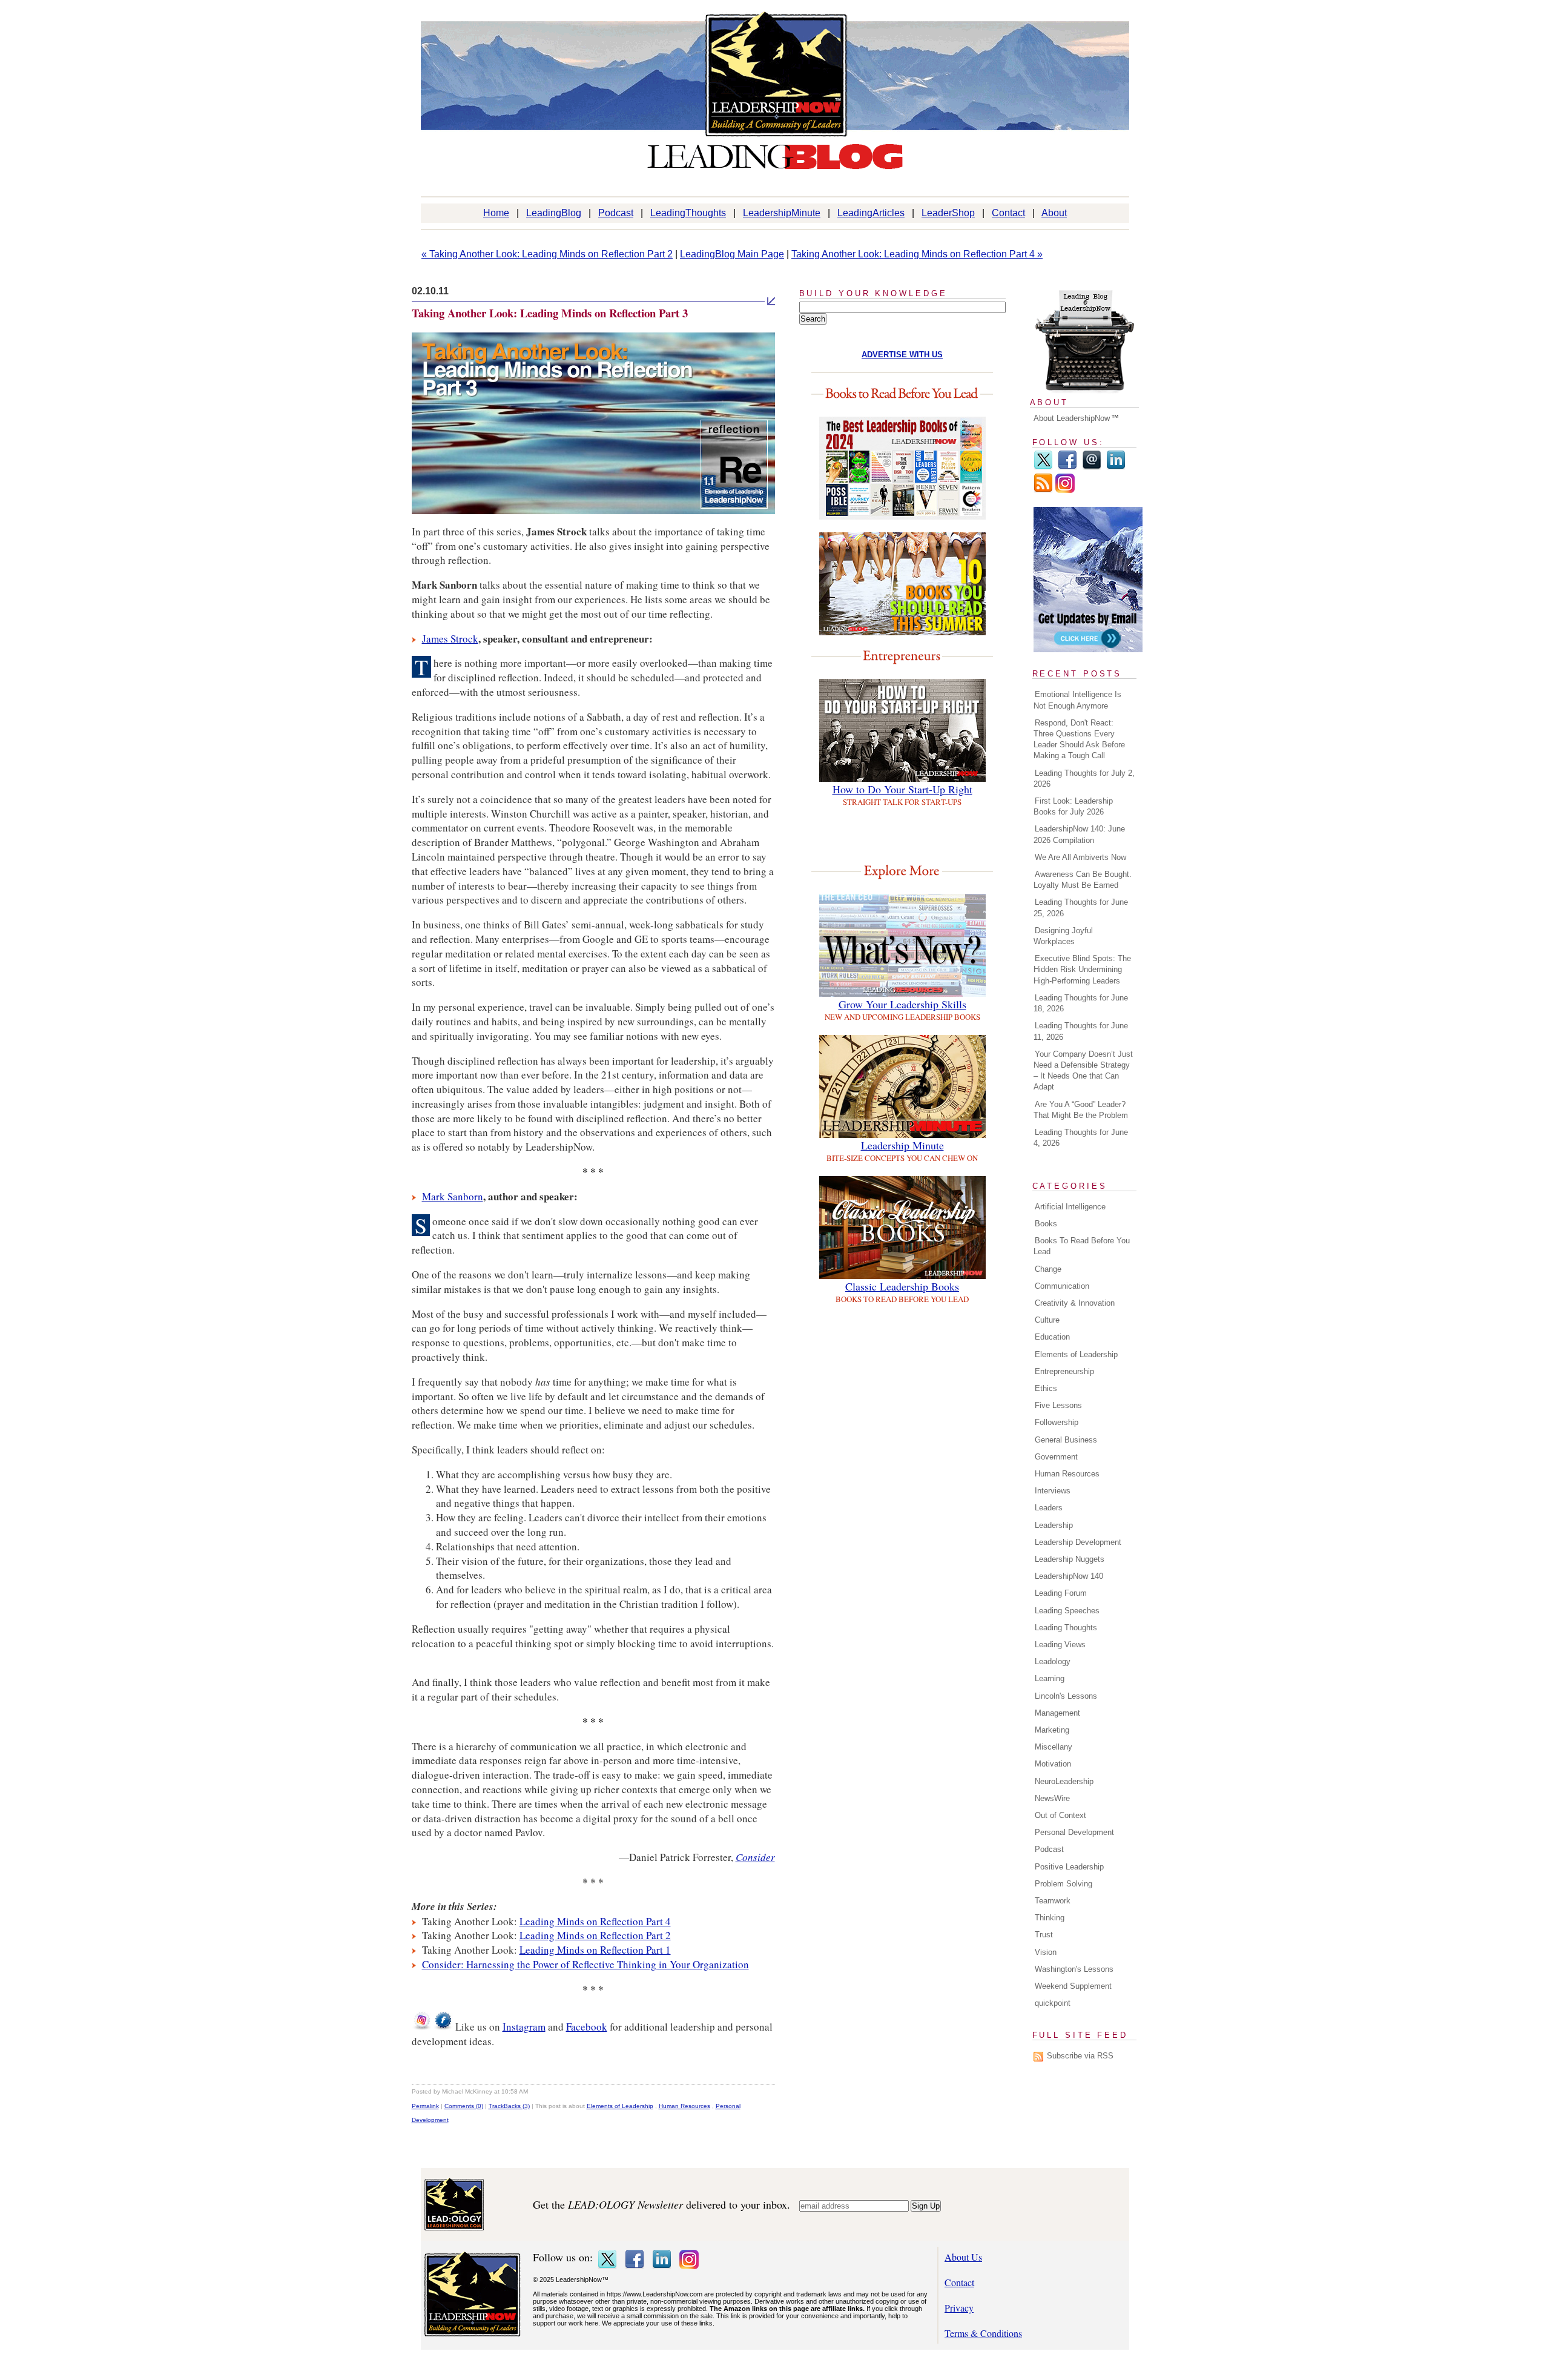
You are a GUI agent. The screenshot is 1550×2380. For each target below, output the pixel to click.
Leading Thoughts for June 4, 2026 (1081, 1138)
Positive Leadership (1069, 1867)
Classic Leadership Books (902, 1286)
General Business (1066, 1440)
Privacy (959, 2308)
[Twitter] (1043, 467)
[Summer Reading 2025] (902, 631)
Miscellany (1054, 1747)
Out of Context (1060, 1815)
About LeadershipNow (1072, 418)
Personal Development (1074, 1832)
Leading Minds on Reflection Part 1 (595, 1950)
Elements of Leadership (620, 2106)
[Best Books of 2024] (902, 516)
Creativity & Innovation (1075, 1303)
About (1054, 213)
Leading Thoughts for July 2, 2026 (1084, 778)
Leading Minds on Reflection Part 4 (595, 1921)
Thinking (1050, 1918)
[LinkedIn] (1116, 467)
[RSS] (1043, 490)
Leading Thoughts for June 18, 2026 (1081, 1003)
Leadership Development (1078, 1542)
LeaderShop (948, 213)
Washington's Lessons (1074, 1969)
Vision (1046, 1952)
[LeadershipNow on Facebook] (443, 2027)
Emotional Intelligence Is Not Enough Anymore (1077, 700)
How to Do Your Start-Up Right (902, 789)
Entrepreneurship (1064, 1371)
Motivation (1053, 1764)
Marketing (1052, 1730)
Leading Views (1060, 1645)
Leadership (1054, 1525)
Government (1056, 1457)
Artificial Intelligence (1070, 1207)
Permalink (425, 2106)
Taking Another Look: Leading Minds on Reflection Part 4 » (917, 254)
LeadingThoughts (688, 213)
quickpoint (1053, 2003)
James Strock (450, 639)
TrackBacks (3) (509, 2106)
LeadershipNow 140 (1069, 1576)
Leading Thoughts (1066, 1628)
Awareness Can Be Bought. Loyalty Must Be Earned (1083, 880)
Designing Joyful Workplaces (1063, 936)
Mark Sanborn (453, 1196)
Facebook (587, 2027)
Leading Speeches (1067, 1611)
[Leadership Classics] (902, 1275)
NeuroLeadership (1064, 1781)
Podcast (616, 213)
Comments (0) (464, 2106)
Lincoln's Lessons (1066, 1696)
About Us (963, 2257)
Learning (1050, 1678)
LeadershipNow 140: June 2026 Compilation (1079, 834)
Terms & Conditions (983, 2333)
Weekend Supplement (1073, 1986)
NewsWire (1052, 1798)
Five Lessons (1058, 1405)
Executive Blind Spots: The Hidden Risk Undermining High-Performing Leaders (1082, 969)
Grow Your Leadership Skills (902, 1004)
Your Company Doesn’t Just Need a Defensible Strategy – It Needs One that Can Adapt (1083, 1071)
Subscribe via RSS (1080, 2056)
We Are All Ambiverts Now (1080, 857)
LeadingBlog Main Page (732, 254)
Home (496, 213)
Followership (1057, 1422)
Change (1048, 1269)
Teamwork (1053, 1901)
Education (1052, 1337)
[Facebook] (1067, 467)
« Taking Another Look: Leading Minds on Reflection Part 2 (547, 254)
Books (1046, 1224)
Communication (1062, 1286)
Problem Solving (1064, 1884)
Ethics (1046, 1388)
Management (1057, 1713)
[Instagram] (1065, 490)
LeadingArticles (871, 213)
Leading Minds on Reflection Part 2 (595, 1935)
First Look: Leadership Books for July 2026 (1073, 806)
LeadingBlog (554, 213)
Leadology (1053, 1661)
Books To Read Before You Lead (1082, 1246)
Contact (1008, 213)
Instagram (524, 2027)
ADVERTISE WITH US (902, 355)
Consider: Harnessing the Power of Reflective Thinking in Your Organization (585, 1964)
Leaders (1049, 1508)
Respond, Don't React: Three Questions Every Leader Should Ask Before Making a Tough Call (1079, 739)
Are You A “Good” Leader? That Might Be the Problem (1081, 1110)
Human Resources (684, 2106)
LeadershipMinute (782, 213)
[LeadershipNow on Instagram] (421, 2027)
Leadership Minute (902, 1145)
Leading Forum (1061, 1593)
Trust (1044, 1935)
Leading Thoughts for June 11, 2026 (1081, 1031)
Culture (1047, 1320)
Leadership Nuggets (1070, 1559)
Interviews (1053, 1491)
